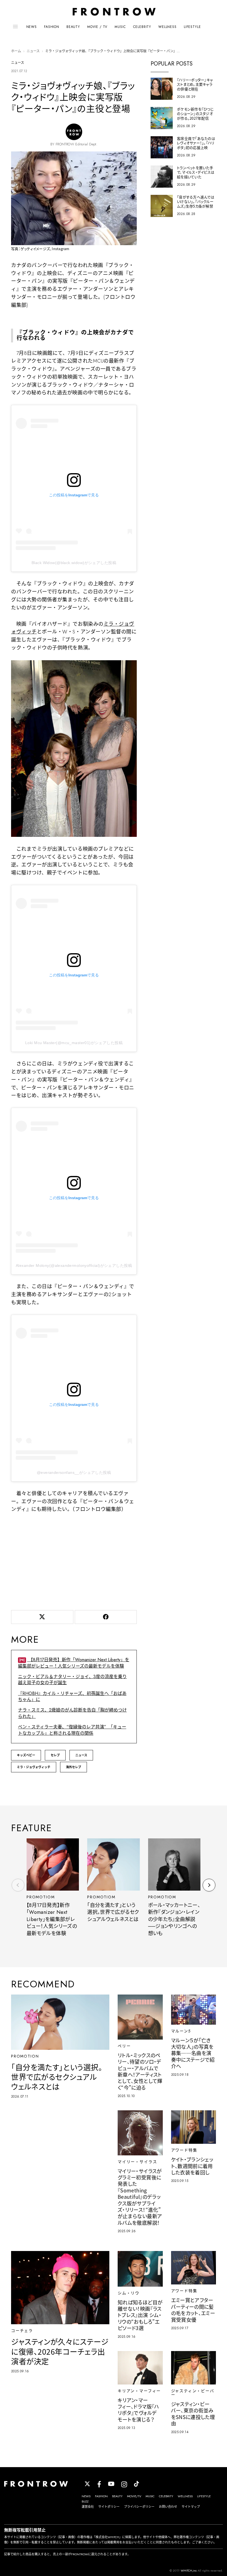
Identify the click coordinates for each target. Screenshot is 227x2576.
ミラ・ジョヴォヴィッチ (34, 1767)
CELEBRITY (142, 27)
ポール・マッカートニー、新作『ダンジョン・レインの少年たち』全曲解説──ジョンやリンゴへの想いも (174, 1919)
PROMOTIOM (41, 1897)
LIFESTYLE (192, 27)
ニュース (33, 51)
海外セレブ (73, 1767)
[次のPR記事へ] (209, 1885)
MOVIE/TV (134, 2496)
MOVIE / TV (97, 27)
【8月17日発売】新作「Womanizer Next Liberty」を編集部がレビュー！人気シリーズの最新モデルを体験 (74, 1663)
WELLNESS (167, 27)
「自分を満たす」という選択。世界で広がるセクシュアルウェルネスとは (113, 1912)
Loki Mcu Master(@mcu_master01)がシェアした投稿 (74, 1043)
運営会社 (88, 2507)
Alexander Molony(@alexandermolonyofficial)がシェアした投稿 (74, 1265)
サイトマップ (191, 2507)
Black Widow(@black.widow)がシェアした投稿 (74, 563)
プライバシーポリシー (139, 2507)
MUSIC (120, 27)
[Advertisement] (74, 1560)
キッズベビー (26, 1755)
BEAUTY (73, 27)
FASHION (52, 27)
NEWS (32, 27)
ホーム (16, 51)
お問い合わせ (168, 2507)
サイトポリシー (109, 2507)
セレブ (55, 1755)
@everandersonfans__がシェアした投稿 (74, 1472)
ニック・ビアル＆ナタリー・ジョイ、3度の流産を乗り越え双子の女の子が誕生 (72, 1680)
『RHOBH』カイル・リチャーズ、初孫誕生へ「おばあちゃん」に (72, 1696)
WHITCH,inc (189, 2570)
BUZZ (85, 2501)
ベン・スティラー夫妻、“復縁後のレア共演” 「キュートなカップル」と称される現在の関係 (72, 1730)
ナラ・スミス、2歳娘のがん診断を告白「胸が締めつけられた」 (72, 1713)
